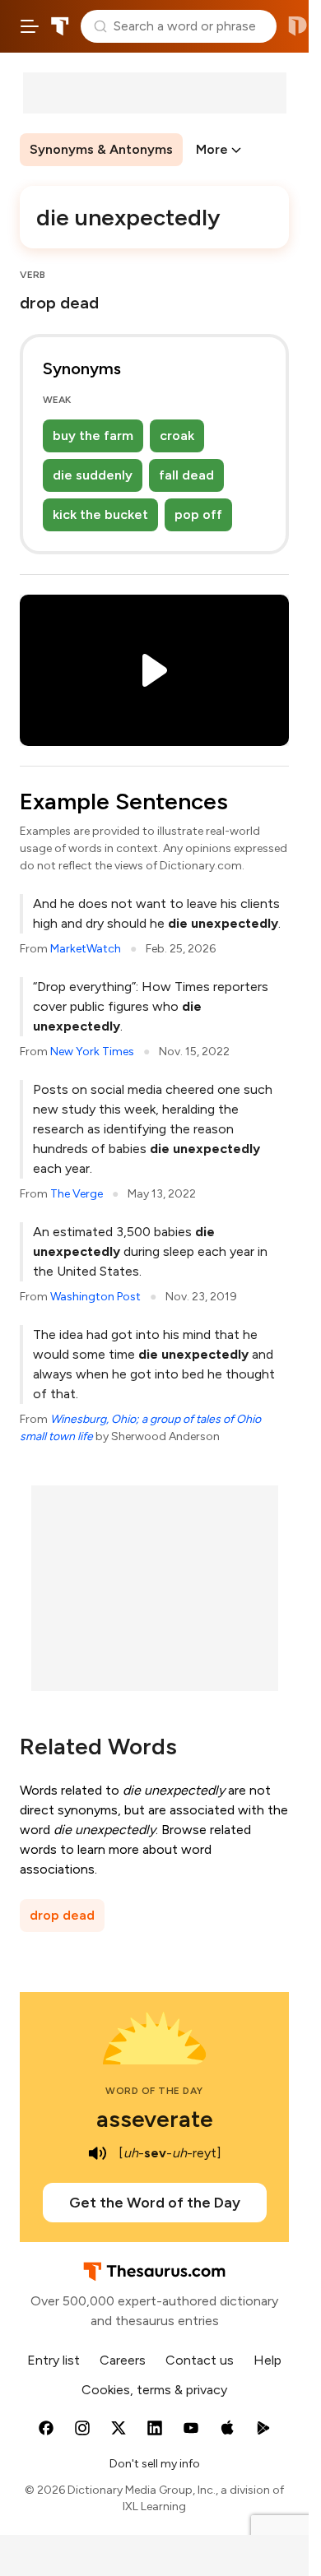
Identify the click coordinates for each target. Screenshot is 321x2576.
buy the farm (93, 436)
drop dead (62, 1915)
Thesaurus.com (60, 26)
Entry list (53, 2360)
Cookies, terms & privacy (154, 2390)
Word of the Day (154, 2091)
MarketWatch (86, 949)
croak (177, 436)
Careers (123, 2360)
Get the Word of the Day (155, 2203)
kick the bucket (100, 514)
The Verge (77, 1194)
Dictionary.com (298, 26)
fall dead (186, 475)
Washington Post (95, 1297)
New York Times (92, 1052)
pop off (198, 514)
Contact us (200, 2360)
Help (267, 2360)
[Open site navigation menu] (30, 26)
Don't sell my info (155, 2464)
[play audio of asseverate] (97, 2153)
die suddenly (93, 475)
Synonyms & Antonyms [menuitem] (101, 149)
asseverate (155, 2119)
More (212, 149)
